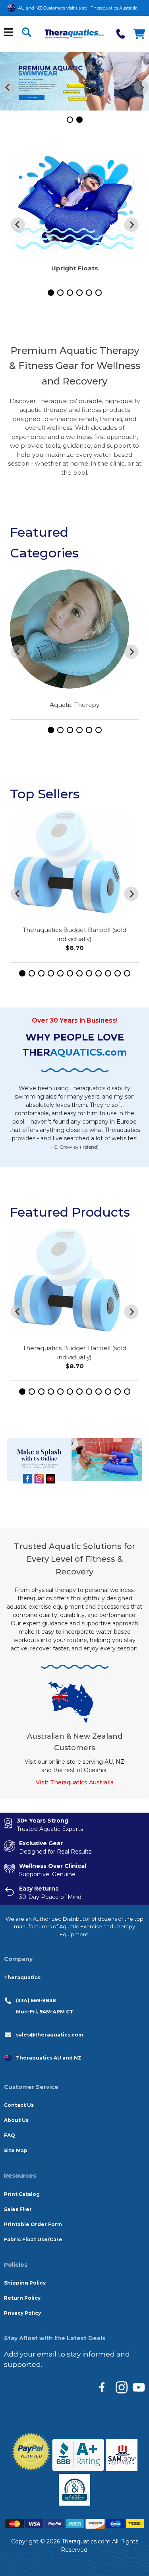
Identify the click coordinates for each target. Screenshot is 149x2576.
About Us (16, 2120)
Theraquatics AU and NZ (49, 2058)
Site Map (16, 2150)
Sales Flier (18, 2209)
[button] (70, 120)
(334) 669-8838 (36, 2000)
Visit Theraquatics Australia (75, 1782)
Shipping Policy (25, 2283)
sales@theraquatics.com (49, 2035)
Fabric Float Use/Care (33, 2239)
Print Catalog (22, 2194)
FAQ (10, 2135)
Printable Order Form (33, 2224)
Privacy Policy (22, 2313)
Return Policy (22, 2298)
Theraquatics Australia (114, 8)
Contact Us (19, 2105)
